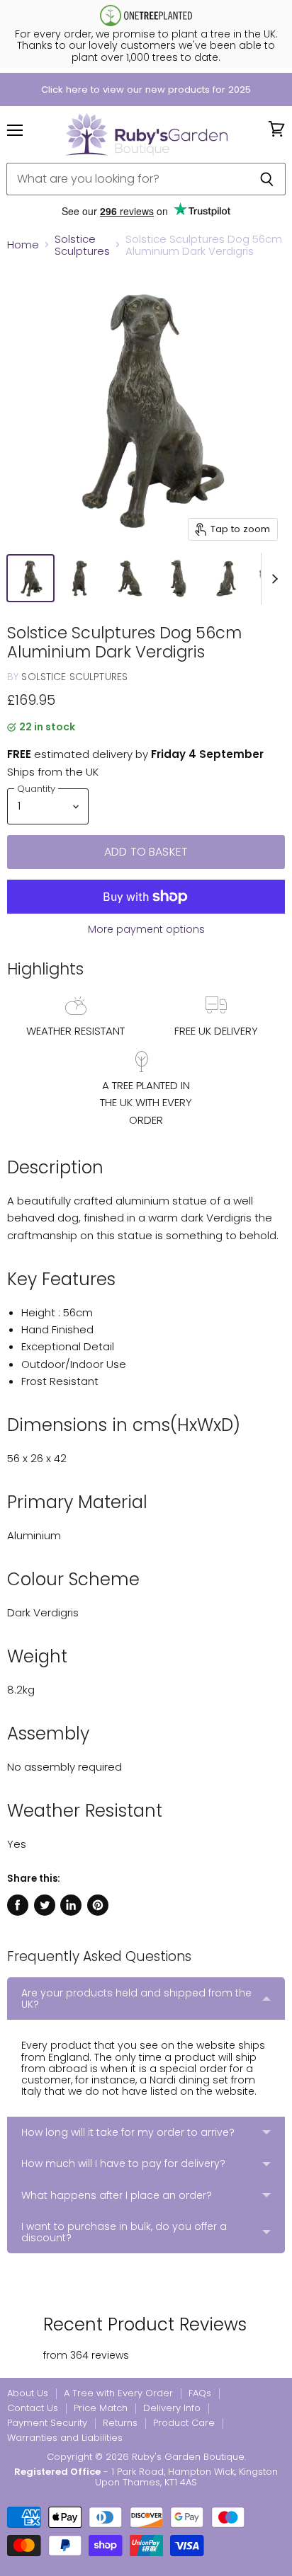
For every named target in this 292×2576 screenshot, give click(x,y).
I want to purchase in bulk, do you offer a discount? (124, 2232)
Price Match (101, 2408)
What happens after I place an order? (117, 2195)
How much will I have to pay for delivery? (123, 2163)
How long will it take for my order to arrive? (128, 2132)
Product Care (184, 2423)
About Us (28, 2393)
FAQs (200, 2393)
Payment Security (47, 2423)
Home (23, 245)
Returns (120, 2423)
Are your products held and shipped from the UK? (136, 1999)
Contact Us (33, 2408)
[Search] (267, 179)
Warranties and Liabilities (65, 2438)
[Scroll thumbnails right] (272, 579)
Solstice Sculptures (82, 245)
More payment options (146, 929)
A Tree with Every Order (118, 2393)
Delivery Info (172, 2408)
